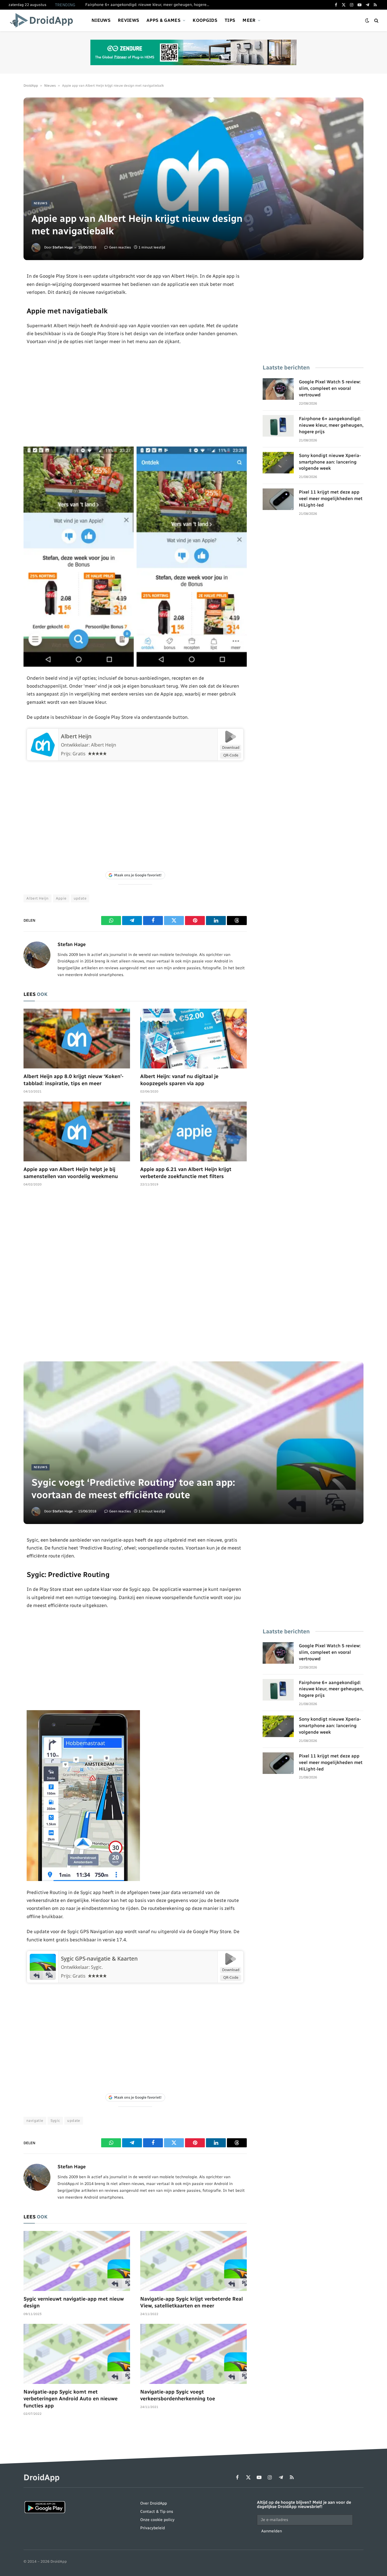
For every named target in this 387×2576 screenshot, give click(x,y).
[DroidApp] (43, 20)
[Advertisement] (135, 396)
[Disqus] (135, 1277)
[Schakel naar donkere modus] (367, 21)
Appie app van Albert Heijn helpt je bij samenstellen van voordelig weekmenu (71, 1173)
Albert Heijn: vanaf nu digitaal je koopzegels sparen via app (179, 1080)
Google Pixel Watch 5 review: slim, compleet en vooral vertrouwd (330, 388)
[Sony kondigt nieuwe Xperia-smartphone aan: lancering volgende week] (278, 463)
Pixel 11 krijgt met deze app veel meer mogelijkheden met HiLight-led (331, 499)
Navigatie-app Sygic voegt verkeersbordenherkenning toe (178, 2395)
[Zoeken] (376, 21)
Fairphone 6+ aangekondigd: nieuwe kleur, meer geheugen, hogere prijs (149, 5)
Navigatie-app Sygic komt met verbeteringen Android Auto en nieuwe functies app (71, 2399)
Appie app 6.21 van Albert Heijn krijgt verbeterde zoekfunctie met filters (186, 1173)
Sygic (55, 2121)
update (80, 898)
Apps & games (163, 20)
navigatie (35, 2121)
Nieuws (101, 20)
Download (231, 747)
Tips (230, 20)
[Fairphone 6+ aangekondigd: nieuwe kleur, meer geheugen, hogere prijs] (278, 426)
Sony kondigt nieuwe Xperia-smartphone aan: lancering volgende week (330, 462)
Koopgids (205, 20)
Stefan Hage (63, 247)
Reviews (128, 20)
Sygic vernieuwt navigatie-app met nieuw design (74, 2302)
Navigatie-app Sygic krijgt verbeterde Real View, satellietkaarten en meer (192, 2302)
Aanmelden (272, 2531)
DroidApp (31, 86)
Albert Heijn (76, 736)
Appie (61, 898)
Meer (249, 20)
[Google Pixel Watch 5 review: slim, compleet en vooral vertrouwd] (278, 389)
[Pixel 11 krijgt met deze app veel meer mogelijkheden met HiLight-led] (278, 499)
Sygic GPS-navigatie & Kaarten (99, 1959)
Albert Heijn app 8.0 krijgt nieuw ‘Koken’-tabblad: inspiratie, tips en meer (74, 1080)
